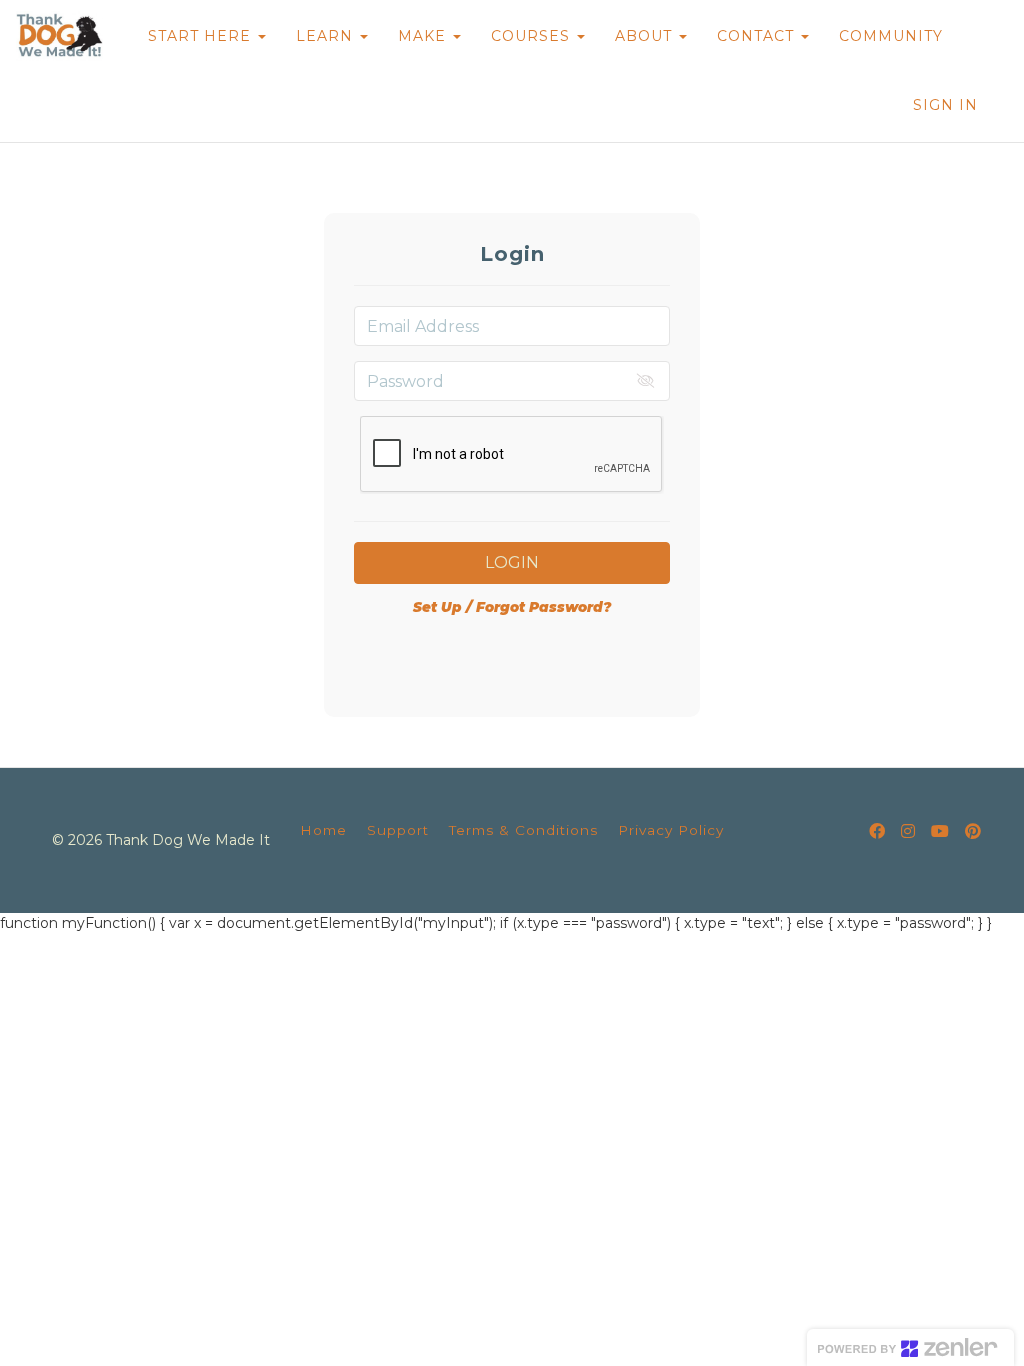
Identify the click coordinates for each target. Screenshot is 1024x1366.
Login (512, 562)
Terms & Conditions (523, 830)
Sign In (945, 105)
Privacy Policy (671, 830)
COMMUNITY (891, 36)
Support (398, 830)
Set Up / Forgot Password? (512, 607)
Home (323, 830)
